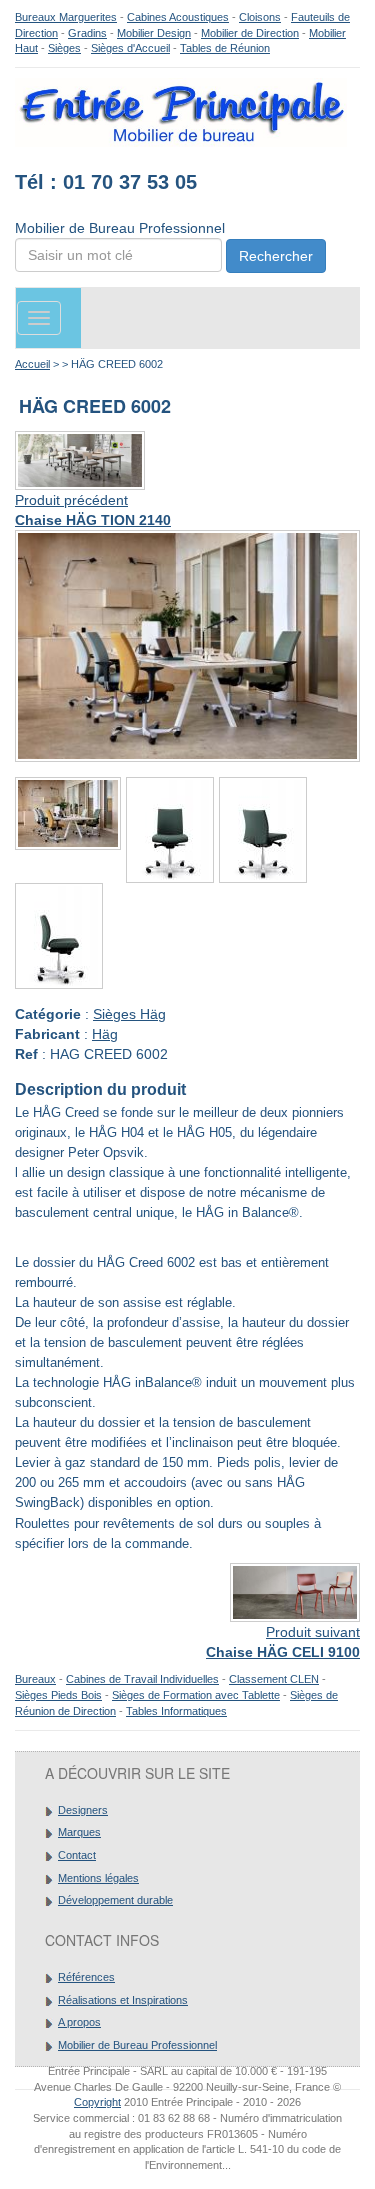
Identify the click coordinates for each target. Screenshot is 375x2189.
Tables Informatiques (176, 1711)
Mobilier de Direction (250, 33)
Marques (79, 1832)
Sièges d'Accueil (130, 48)
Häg (105, 1034)
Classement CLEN (274, 1679)
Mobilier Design (154, 33)
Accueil (32, 364)
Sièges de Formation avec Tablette (196, 1695)
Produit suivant (313, 1632)
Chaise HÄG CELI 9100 (283, 1652)
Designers (83, 1810)
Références (86, 1977)
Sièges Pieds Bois (58, 1695)
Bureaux (35, 1679)
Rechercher (276, 256)
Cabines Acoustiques (178, 17)
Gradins (87, 33)
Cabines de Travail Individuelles (142, 1679)
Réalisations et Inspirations (123, 2000)
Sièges (64, 48)
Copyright (97, 2102)
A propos (79, 2022)
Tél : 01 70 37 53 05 (106, 182)
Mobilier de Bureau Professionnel (137, 2045)
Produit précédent (71, 500)
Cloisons (260, 17)
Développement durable (115, 1900)
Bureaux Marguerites (66, 17)
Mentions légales (98, 1878)
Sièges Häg (129, 1014)
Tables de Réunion (225, 48)
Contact (77, 1855)
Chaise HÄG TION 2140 (93, 520)
